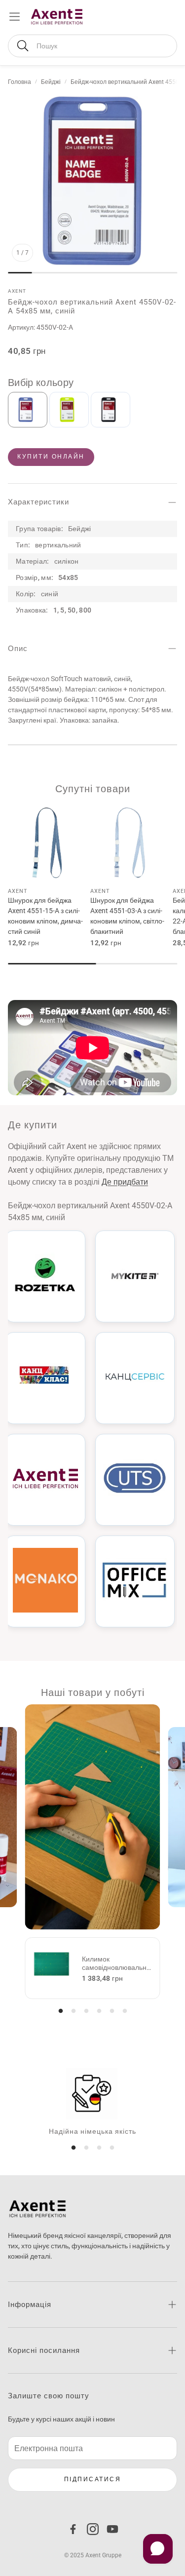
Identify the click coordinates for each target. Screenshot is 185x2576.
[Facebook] (73, 2529)
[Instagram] (93, 2529)
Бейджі (51, 82)
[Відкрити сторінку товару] (47, 843)
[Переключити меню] (15, 17)
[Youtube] (112, 2529)
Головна (19, 82)
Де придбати (125, 1182)
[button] (92, 46)
